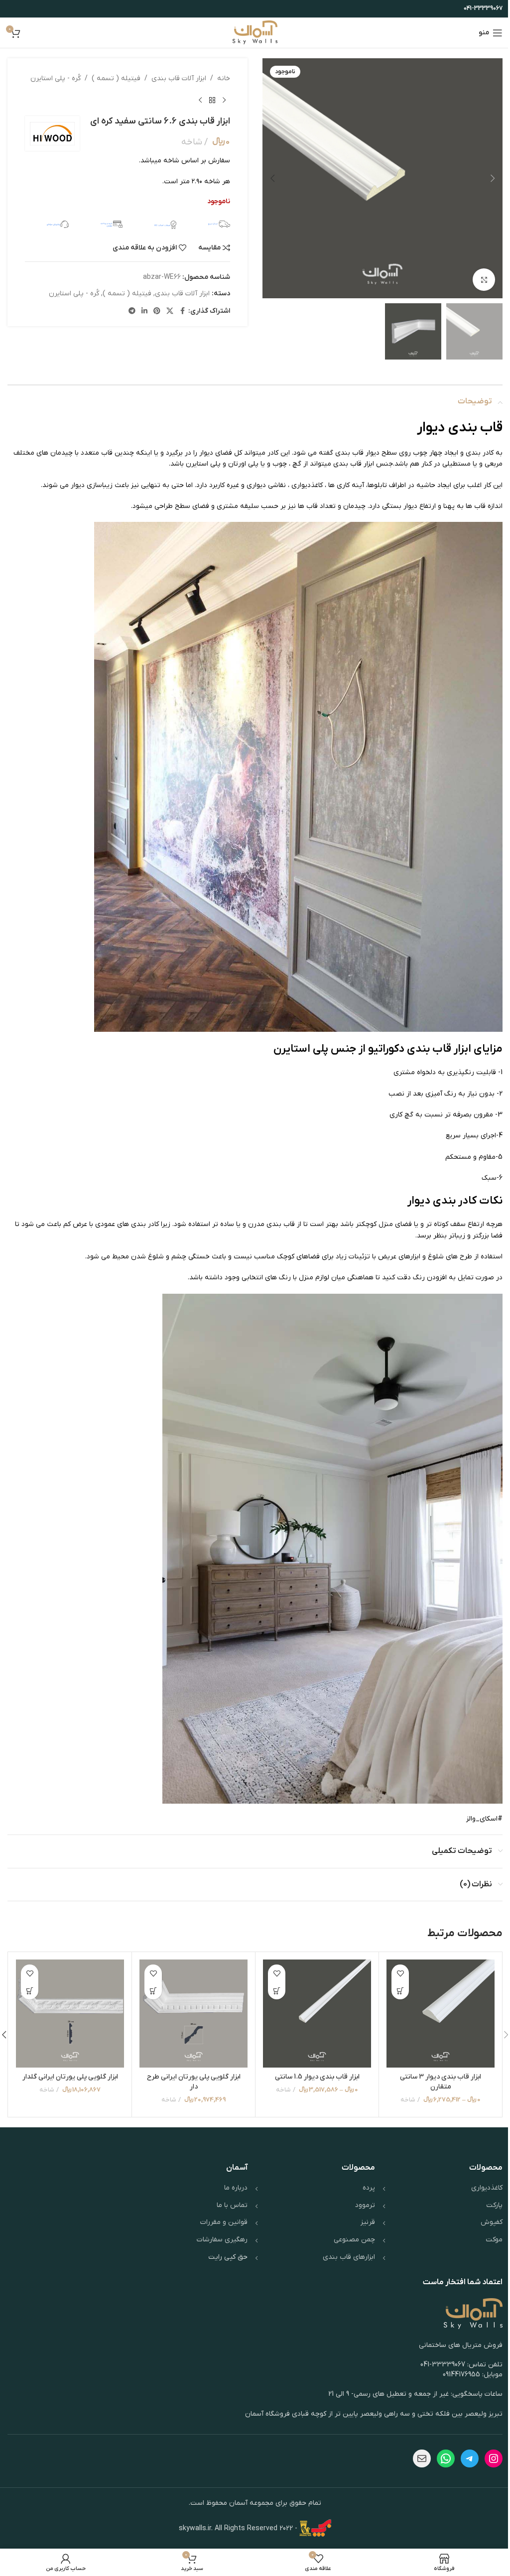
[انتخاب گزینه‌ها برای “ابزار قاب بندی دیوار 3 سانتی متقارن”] (400, 1991)
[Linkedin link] (144, 311)
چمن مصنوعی (354, 2240)
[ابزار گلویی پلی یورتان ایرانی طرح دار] (193, 2014)
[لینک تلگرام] (132, 311)
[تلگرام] (470, 2458)
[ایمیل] (422, 2458)
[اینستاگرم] (494, 2458)
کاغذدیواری (307, 485)
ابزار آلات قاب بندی (179, 78)
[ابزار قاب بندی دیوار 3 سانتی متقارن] (441, 2014)
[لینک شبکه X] (170, 311)
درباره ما (236, 2188)
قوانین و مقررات (224, 2222)
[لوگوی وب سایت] (255, 33)
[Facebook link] (182, 311)
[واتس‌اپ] (446, 2458)
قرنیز (368, 2222)
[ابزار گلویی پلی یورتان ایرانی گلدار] (70, 2014)
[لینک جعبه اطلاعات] (208, 224)
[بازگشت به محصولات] (212, 100)
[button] (493, 178)
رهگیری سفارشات (222, 2240)
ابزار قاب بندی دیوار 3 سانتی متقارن (441, 2082)
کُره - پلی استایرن (56, 78)
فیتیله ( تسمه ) (116, 78)
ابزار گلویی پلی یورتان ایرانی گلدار (70, 2077)
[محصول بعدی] (200, 100)
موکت (494, 2240)
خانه (224, 78)
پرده (369, 2188)
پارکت (494, 2205)
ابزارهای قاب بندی (349, 2257)
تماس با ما (232, 2205)
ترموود (365, 2205)
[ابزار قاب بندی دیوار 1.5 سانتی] (317, 2014)
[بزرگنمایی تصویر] (484, 280)
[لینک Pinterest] (157, 311)
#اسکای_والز (484, 1819)
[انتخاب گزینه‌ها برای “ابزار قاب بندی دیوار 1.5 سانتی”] (277, 1991)
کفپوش (492, 2222)
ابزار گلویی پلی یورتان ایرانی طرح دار (194, 2082)
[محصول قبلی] (224, 100)
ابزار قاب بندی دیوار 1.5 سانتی (317, 2077)
